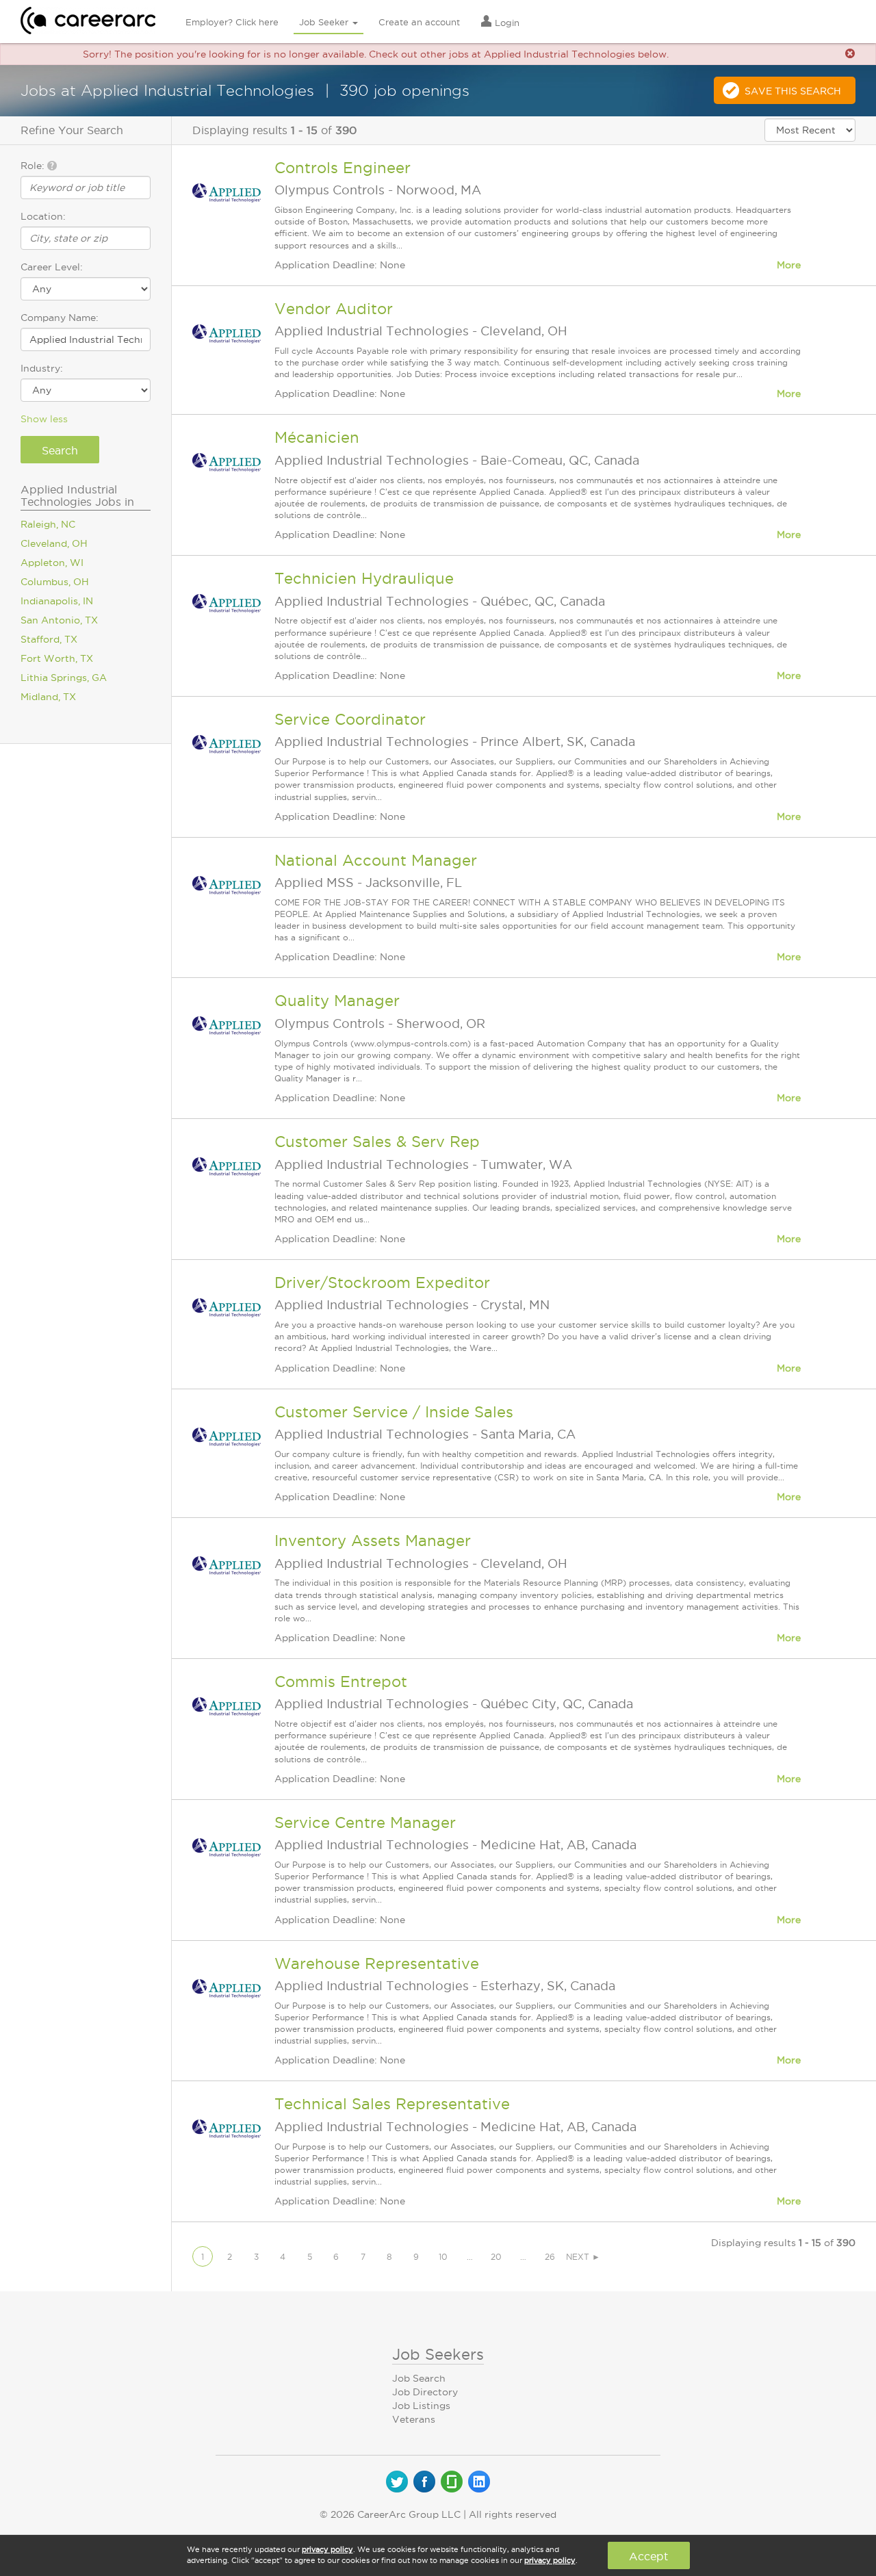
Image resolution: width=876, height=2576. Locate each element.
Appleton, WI (52, 563)
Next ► (583, 2257)
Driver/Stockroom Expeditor (382, 1283)
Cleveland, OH (54, 543)
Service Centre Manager (365, 1822)
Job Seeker (325, 22)
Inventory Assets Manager (373, 1541)
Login (506, 23)
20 (496, 2257)
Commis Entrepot (341, 1682)
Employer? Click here (232, 22)
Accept (648, 2556)
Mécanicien (317, 437)
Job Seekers (438, 2354)
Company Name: (60, 318)
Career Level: (52, 267)
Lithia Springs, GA (64, 678)
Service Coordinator (350, 719)
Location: (43, 216)
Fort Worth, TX (57, 658)
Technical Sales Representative (392, 2104)
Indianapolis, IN (57, 601)
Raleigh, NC (48, 524)
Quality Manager (337, 1001)
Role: (34, 166)
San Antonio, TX (59, 620)
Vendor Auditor (334, 309)
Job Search (419, 2378)
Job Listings (421, 2406)
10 (443, 2257)
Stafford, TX (49, 639)
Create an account (419, 22)
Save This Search (793, 91)
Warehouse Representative (377, 1963)
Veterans (414, 2419)
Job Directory (425, 2392)
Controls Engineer (343, 168)
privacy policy (327, 2549)
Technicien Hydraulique (364, 578)
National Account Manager (376, 860)
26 (550, 2257)
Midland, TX (48, 697)
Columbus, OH (55, 582)
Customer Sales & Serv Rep (377, 1142)
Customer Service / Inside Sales (394, 1412)
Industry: (42, 368)
